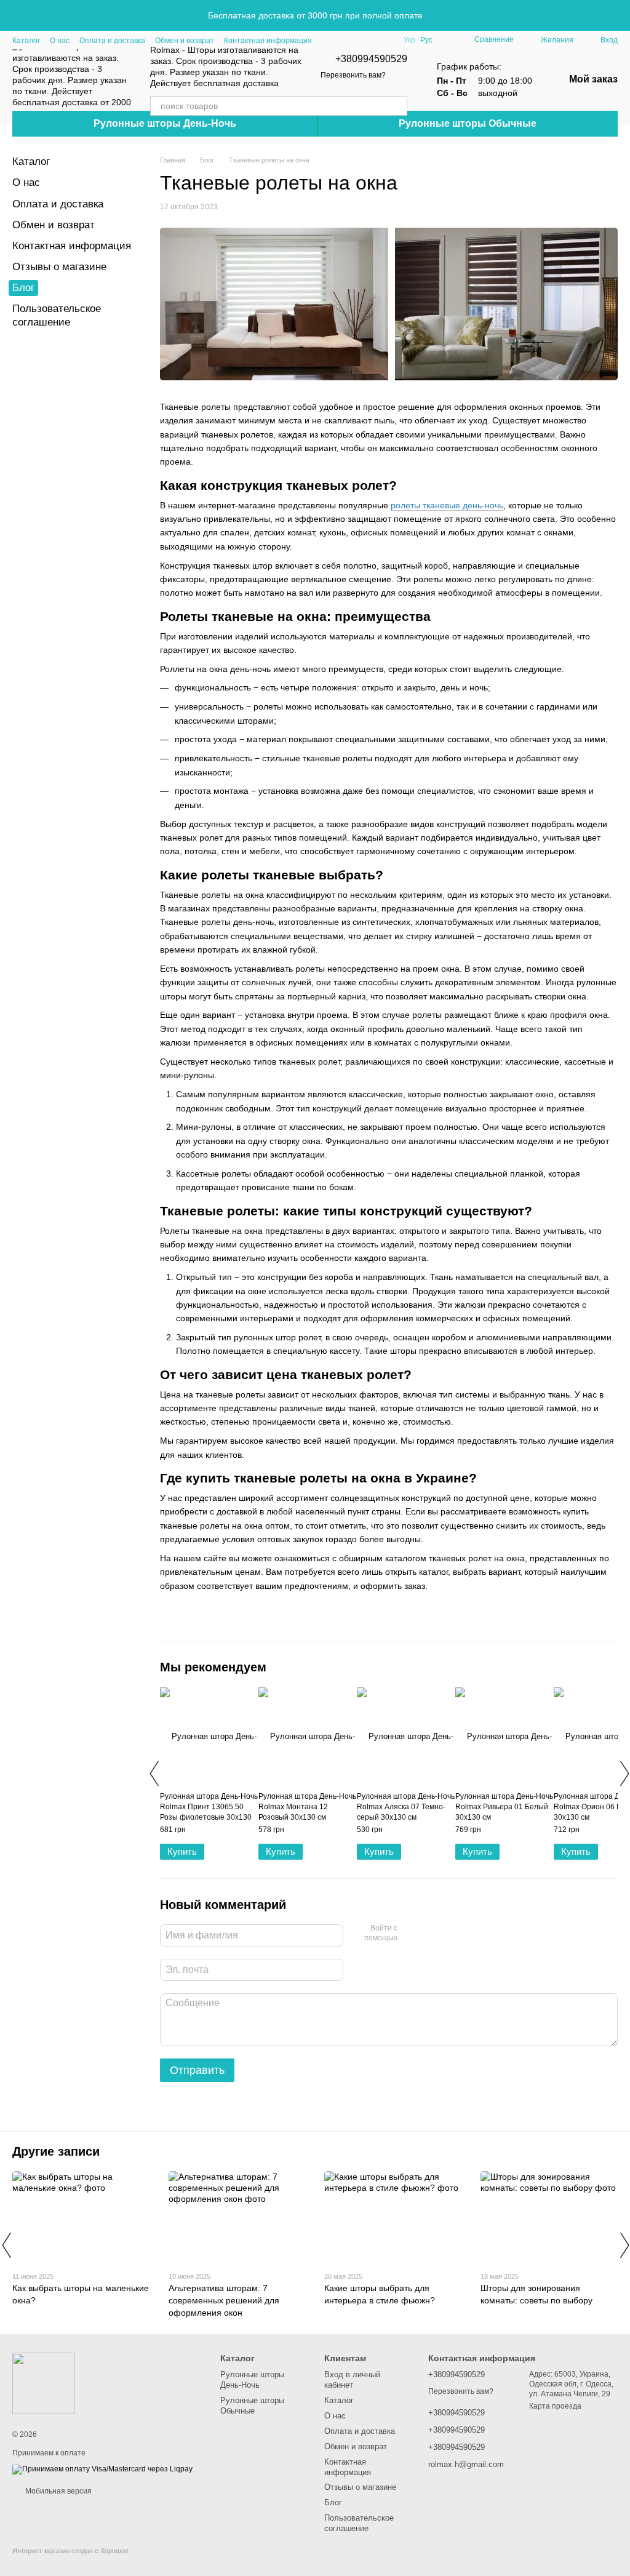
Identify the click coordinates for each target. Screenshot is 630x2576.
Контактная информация (268, 41)
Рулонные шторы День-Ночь (165, 123)
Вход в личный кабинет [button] (352, 2380)
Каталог (26, 41)
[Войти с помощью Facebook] (411, 1934)
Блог (23, 288)
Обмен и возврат (185, 41)
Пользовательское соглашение (359, 2523)
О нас (60, 41)
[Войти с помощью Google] (431, 1934)
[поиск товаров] (397, 106)
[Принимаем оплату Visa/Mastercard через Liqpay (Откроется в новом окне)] (102, 2469)
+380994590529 (371, 59)
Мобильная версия (58, 2491)
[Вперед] (624, 1774)
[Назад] (154, 1774)
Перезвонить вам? (353, 75)
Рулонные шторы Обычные (468, 123)
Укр (409, 40)
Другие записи (56, 2151)
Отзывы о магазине (59, 267)
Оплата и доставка (112, 41)
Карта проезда (555, 2406)
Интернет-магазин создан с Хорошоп (70, 2551)
